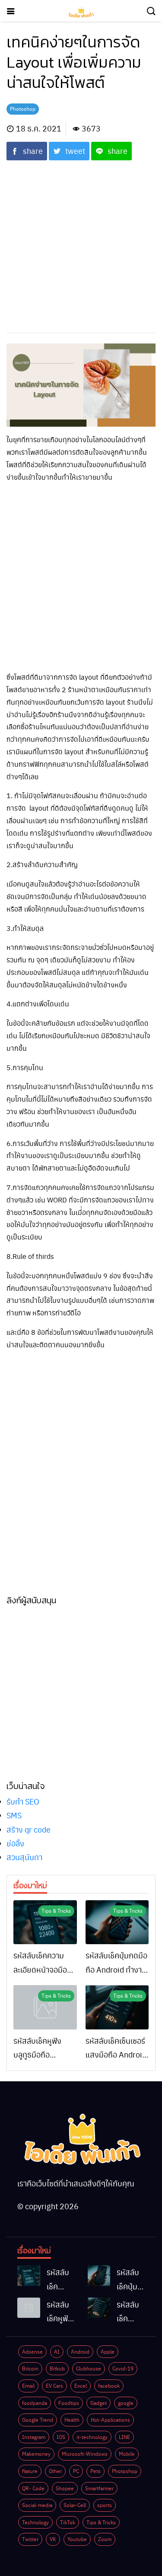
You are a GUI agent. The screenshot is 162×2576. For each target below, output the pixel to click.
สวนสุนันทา (24, 1857)
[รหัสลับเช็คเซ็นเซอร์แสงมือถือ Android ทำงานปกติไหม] (117, 2007)
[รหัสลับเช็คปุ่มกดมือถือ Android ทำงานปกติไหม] (117, 1922)
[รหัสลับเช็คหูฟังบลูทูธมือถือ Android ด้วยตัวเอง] (45, 2007)
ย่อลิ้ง (15, 1843)
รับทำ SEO (23, 1801)
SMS (14, 1815)
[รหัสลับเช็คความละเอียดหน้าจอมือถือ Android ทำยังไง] (45, 1922)
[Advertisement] (81, 241)
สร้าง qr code (29, 1829)
